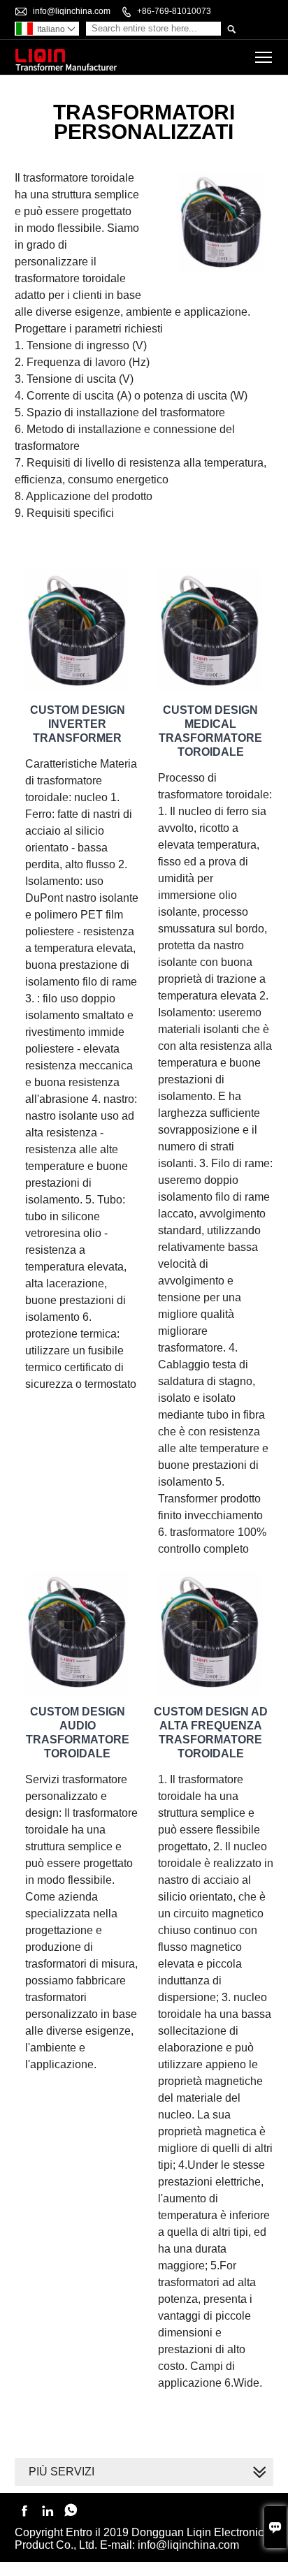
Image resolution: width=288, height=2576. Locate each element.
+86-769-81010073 (174, 11)
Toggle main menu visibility (264, 57)
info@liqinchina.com (72, 11)
